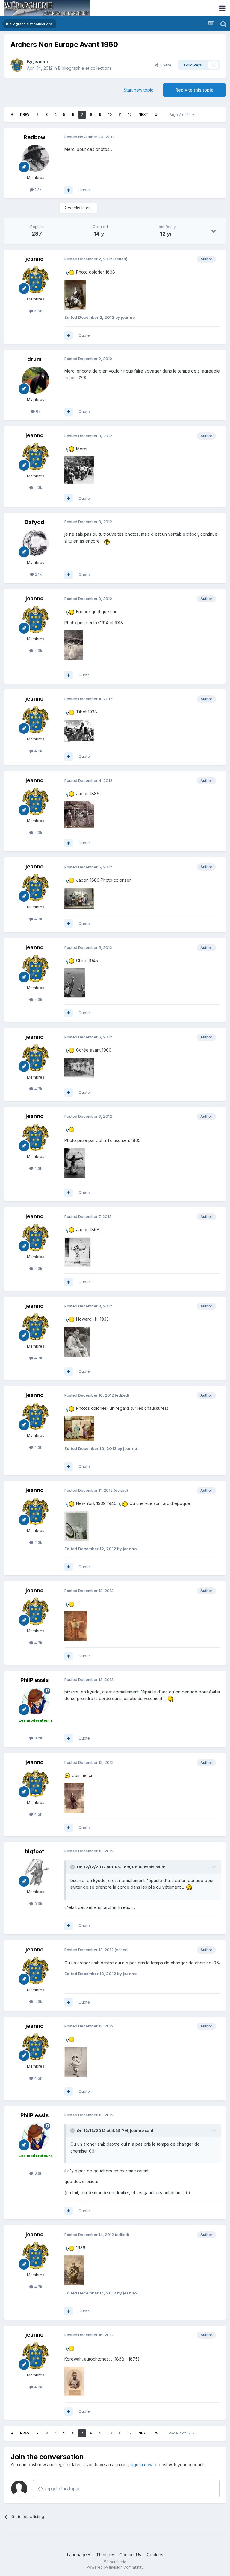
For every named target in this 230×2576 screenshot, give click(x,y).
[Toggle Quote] (73, 1867)
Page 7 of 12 (180, 114)
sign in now (141, 2465)
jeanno (41, 61)
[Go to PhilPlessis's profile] (36, 1701)
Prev (25, 114)
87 (38, 411)
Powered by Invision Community (115, 2567)
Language (78, 2555)
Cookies (155, 2555)
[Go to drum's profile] (36, 380)
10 (110, 114)
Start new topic (139, 90)
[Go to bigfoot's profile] (36, 1872)
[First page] (12, 115)
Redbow (34, 137)
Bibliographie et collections (85, 68)
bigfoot (34, 1851)
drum (34, 359)
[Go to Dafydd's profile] (36, 543)
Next (143, 114)
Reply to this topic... (62, 2488)
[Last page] (156, 115)
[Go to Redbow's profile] (36, 158)
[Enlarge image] (70, 272)
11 (120, 114)
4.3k (38, 311)
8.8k (38, 1738)
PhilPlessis (34, 1680)
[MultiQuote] (69, 190)
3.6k (38, 1904)
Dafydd (34, 522)
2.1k (38, 574)
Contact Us (130, 2555)
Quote (84, 190)
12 (130, 114)
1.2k (38, 189)
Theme (104, 2555)
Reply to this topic (194, 90)
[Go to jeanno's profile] (17, 65)
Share (165, 65)
